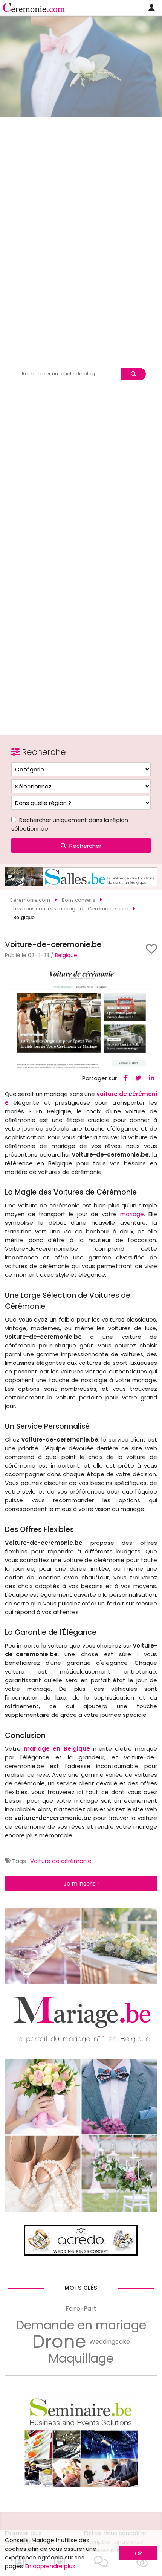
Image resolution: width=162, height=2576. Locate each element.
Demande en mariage (81, 2325)
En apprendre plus (50, 2566)
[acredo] (81, 2254)
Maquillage (81, 2358)
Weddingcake (110, 2342)
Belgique (66, 955)
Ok (138, 2553)
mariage (132, 1214)
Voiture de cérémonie (61, 1861)
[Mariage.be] (81, 2210)
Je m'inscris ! (81, 1883)
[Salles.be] (81, 884)
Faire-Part (81, 2308)
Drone (59, 2342)
